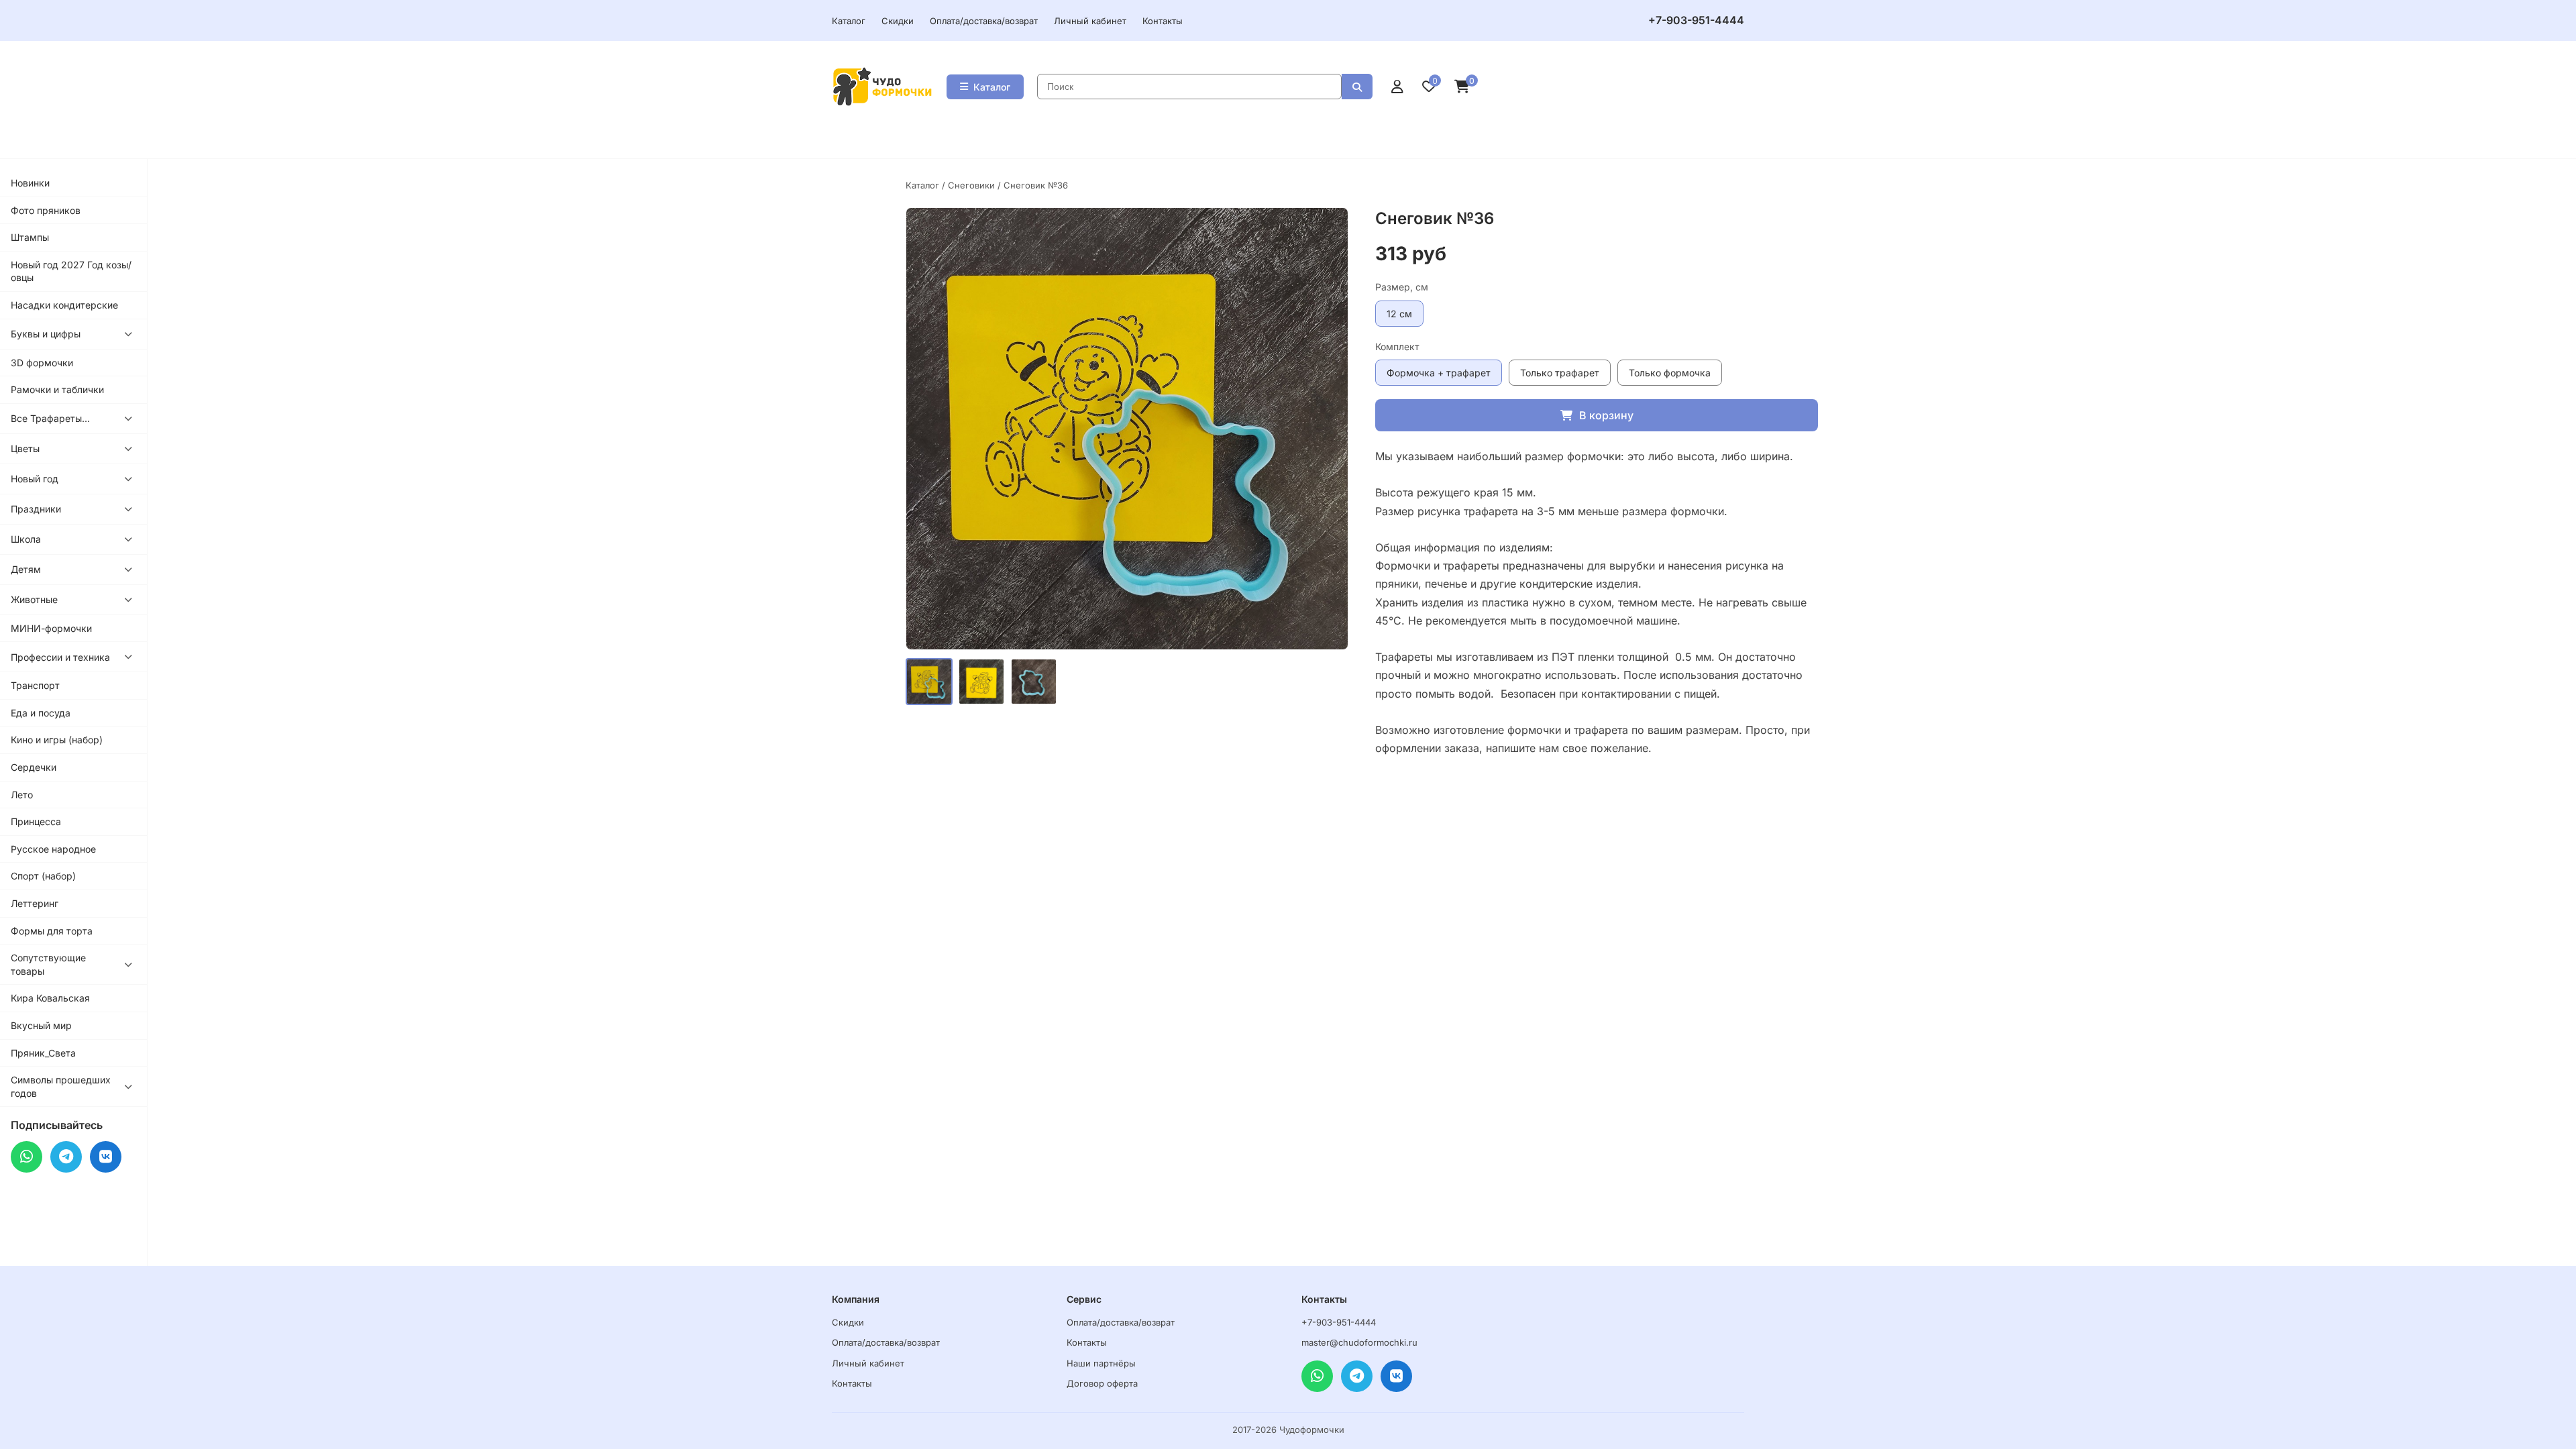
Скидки (898, 21)
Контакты (1163, 21)
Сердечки (34, 767)
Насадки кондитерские (64, 305)
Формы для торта (52, 931)
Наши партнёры (1101, 1363)
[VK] (106, 1157)
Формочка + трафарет (1439, 373)
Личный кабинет (1090, 21)
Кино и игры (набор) (57, 740)
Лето (22, 795)
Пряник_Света (43, 1053)
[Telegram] (66, 1157)
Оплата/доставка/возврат (984, 21)
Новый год (35, 479)
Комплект (1397, 346)
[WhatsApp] (26, 1157)
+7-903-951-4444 (1696, 20)
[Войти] (1397, 87)
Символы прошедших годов (61, 1086)
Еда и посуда (41, 713)
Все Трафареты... (50, 418)
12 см (1399, 314)
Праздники (36, 509)
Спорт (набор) (43, 876)
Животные (34, 599)
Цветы (25, 448)
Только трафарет (1560, 373)
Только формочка (1670, 373)
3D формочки (42, 363)
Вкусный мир (41, 1025)
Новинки (30, 183)
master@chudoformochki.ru (1359, 1342)
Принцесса (36, 821)
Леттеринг (35, 903)
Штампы (30, 237)
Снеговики (971, 185)
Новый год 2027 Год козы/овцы (71, 271)
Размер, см (1402, 287)
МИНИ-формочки (51, 628)
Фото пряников (46, 210)
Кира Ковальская (50, 998)
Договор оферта (1102, 1383)
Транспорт (35, 685)
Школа (26, 539)
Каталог (849, 21)
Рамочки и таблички (57, 389)
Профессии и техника (60, 657)
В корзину (1606, 415)
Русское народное (53, 849)
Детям (26, 569)
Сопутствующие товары (48, 964)
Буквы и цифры (46, 334)
